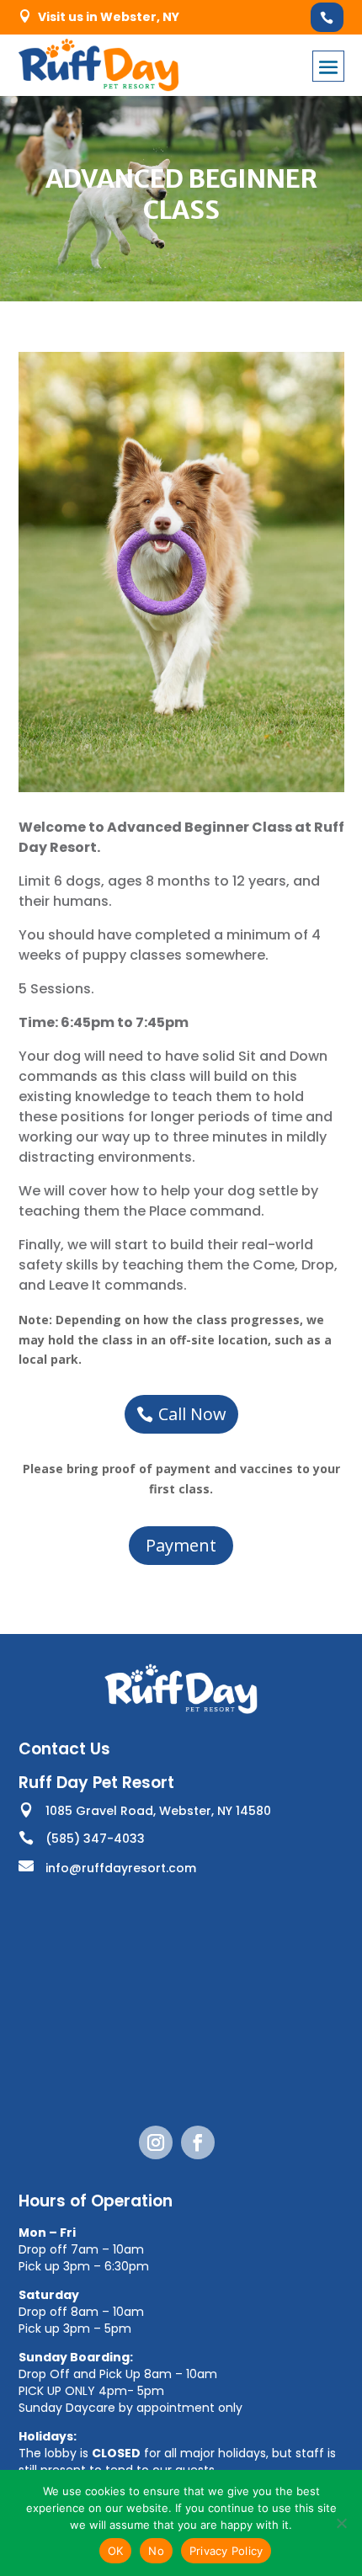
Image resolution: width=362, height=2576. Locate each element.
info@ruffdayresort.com (121, 1868)
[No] (341, 2523)
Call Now (192, 1414)
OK (116, 2551)
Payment (181, 1545)
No (156, 2551)
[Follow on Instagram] (156, 2142)
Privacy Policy (226, 2551)
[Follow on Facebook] (198, 2142)
